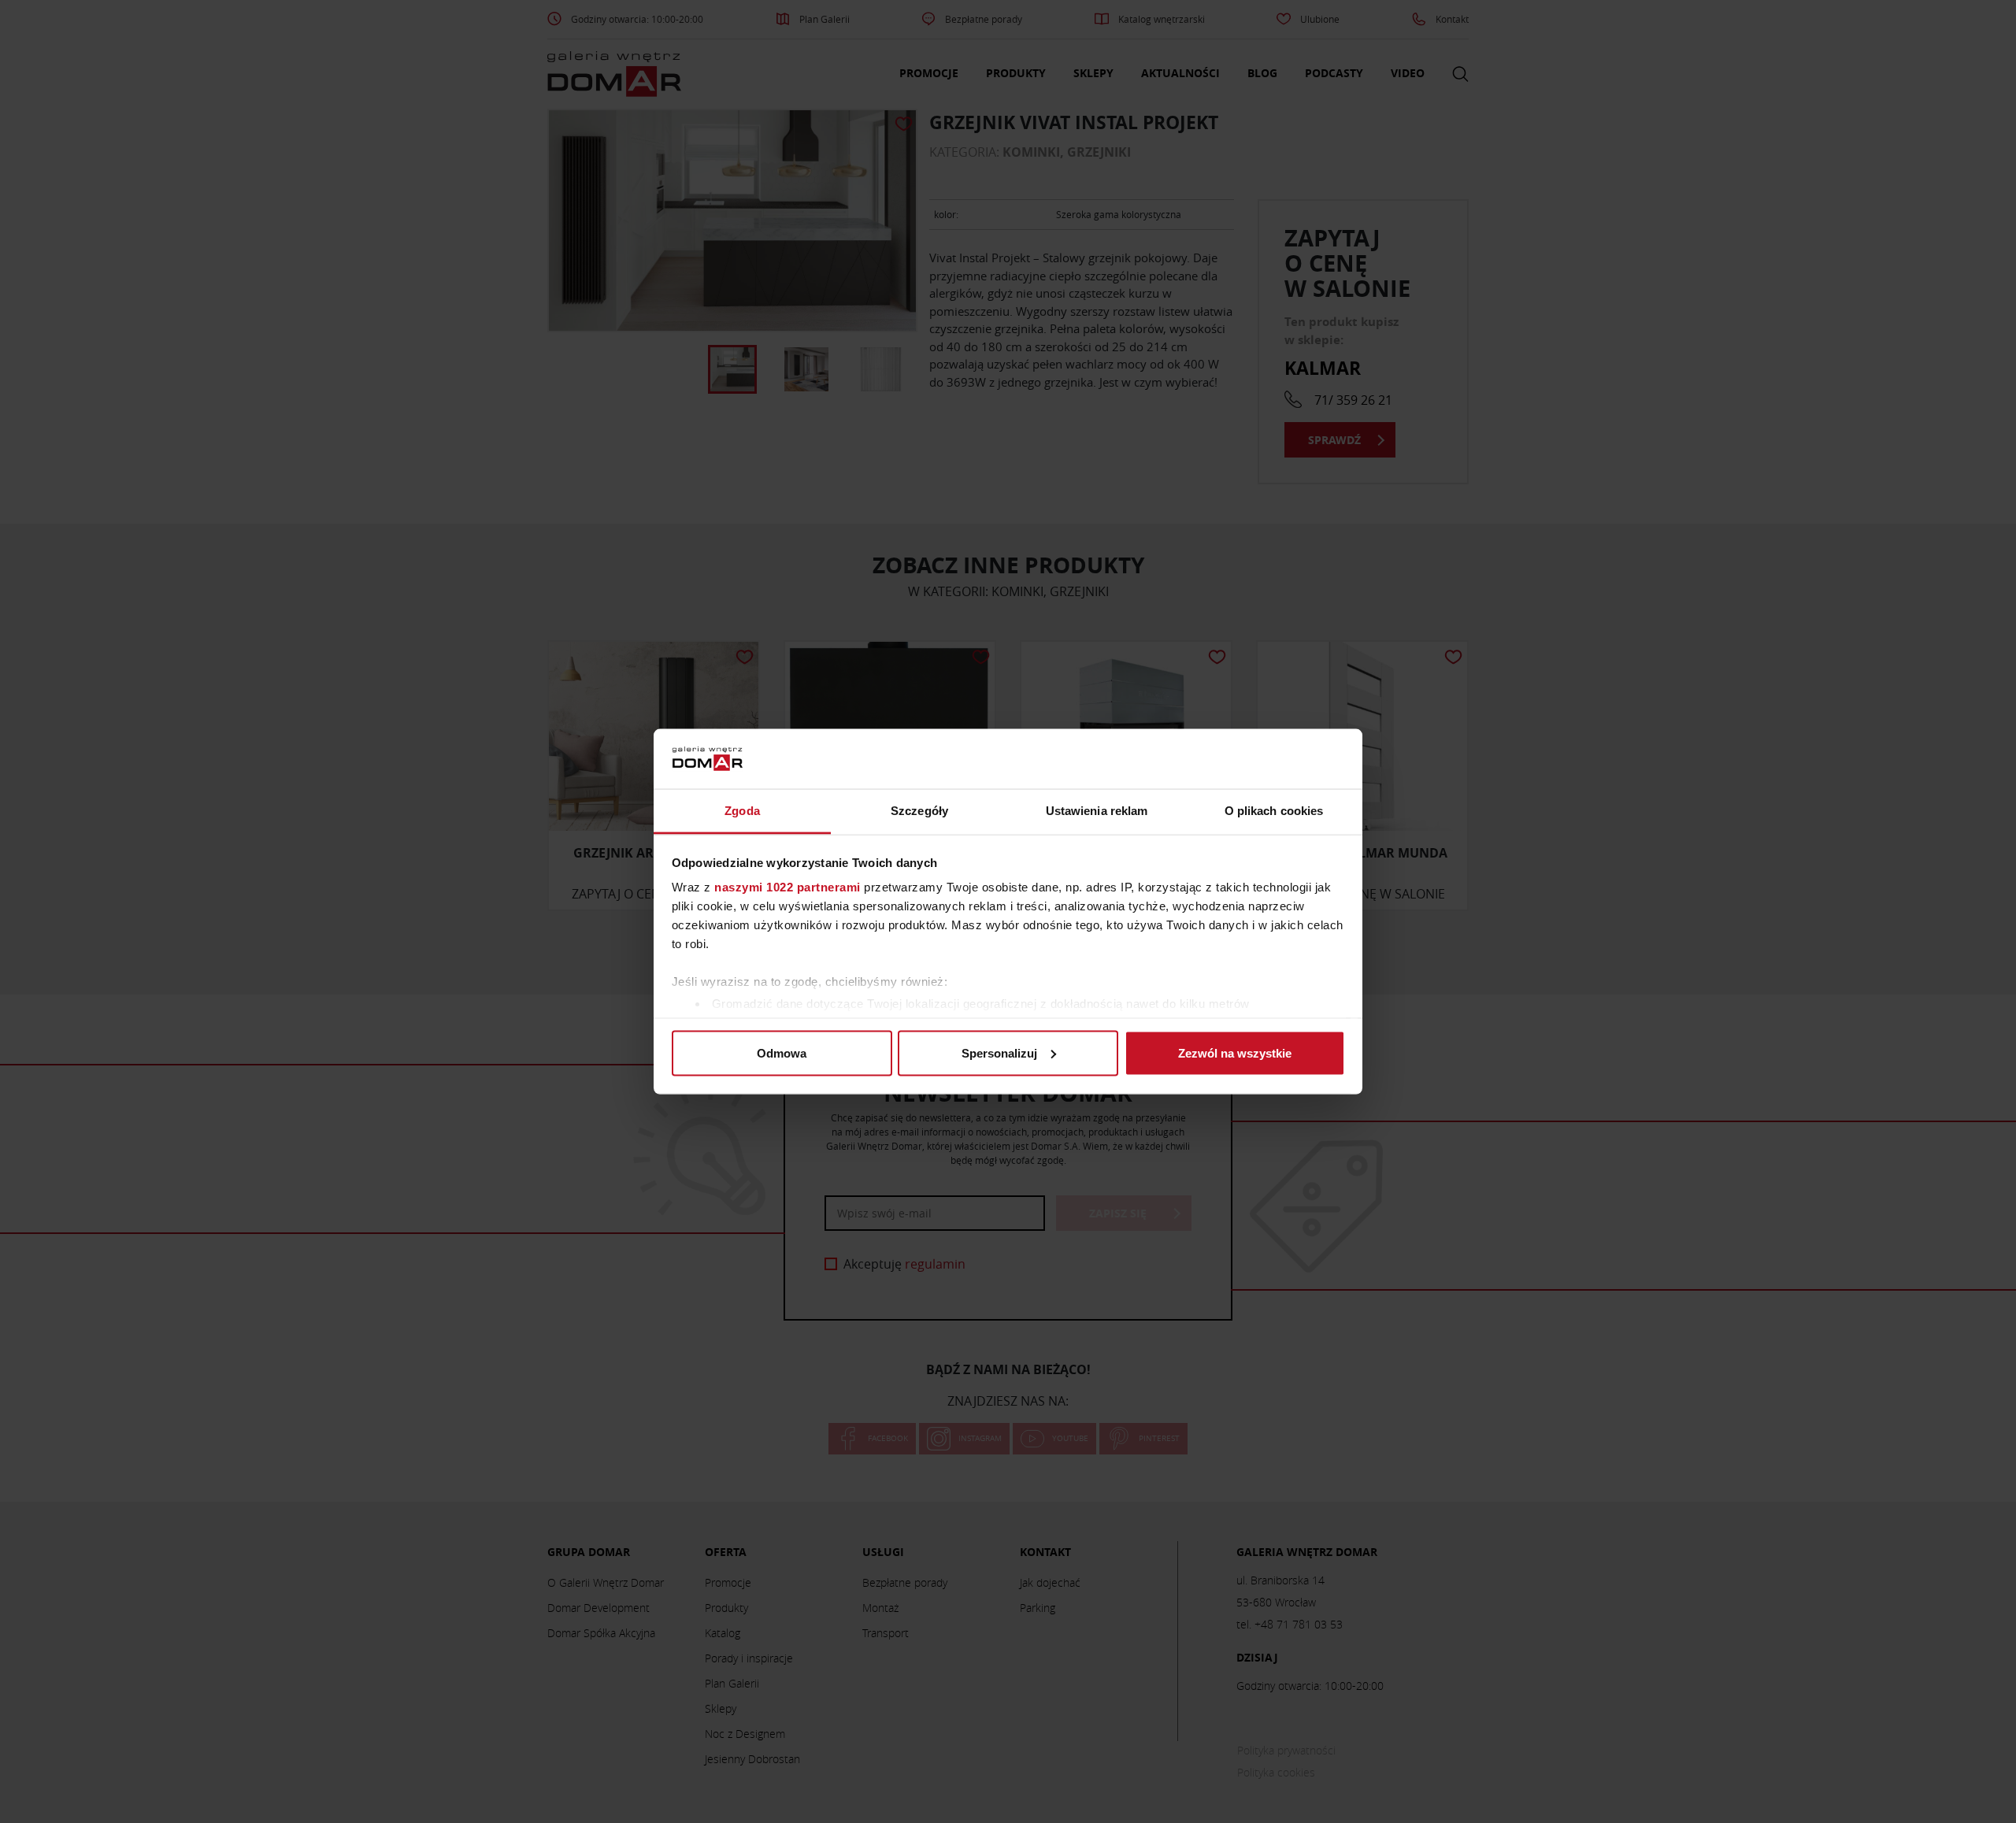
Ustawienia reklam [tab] (1097, 811)
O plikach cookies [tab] (1274, 811)
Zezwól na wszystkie (1235, 1052)
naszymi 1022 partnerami (787, 887)
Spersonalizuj (999, 1052)
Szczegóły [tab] (919, 811)
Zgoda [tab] (742, 811)
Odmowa (782, 1052)
